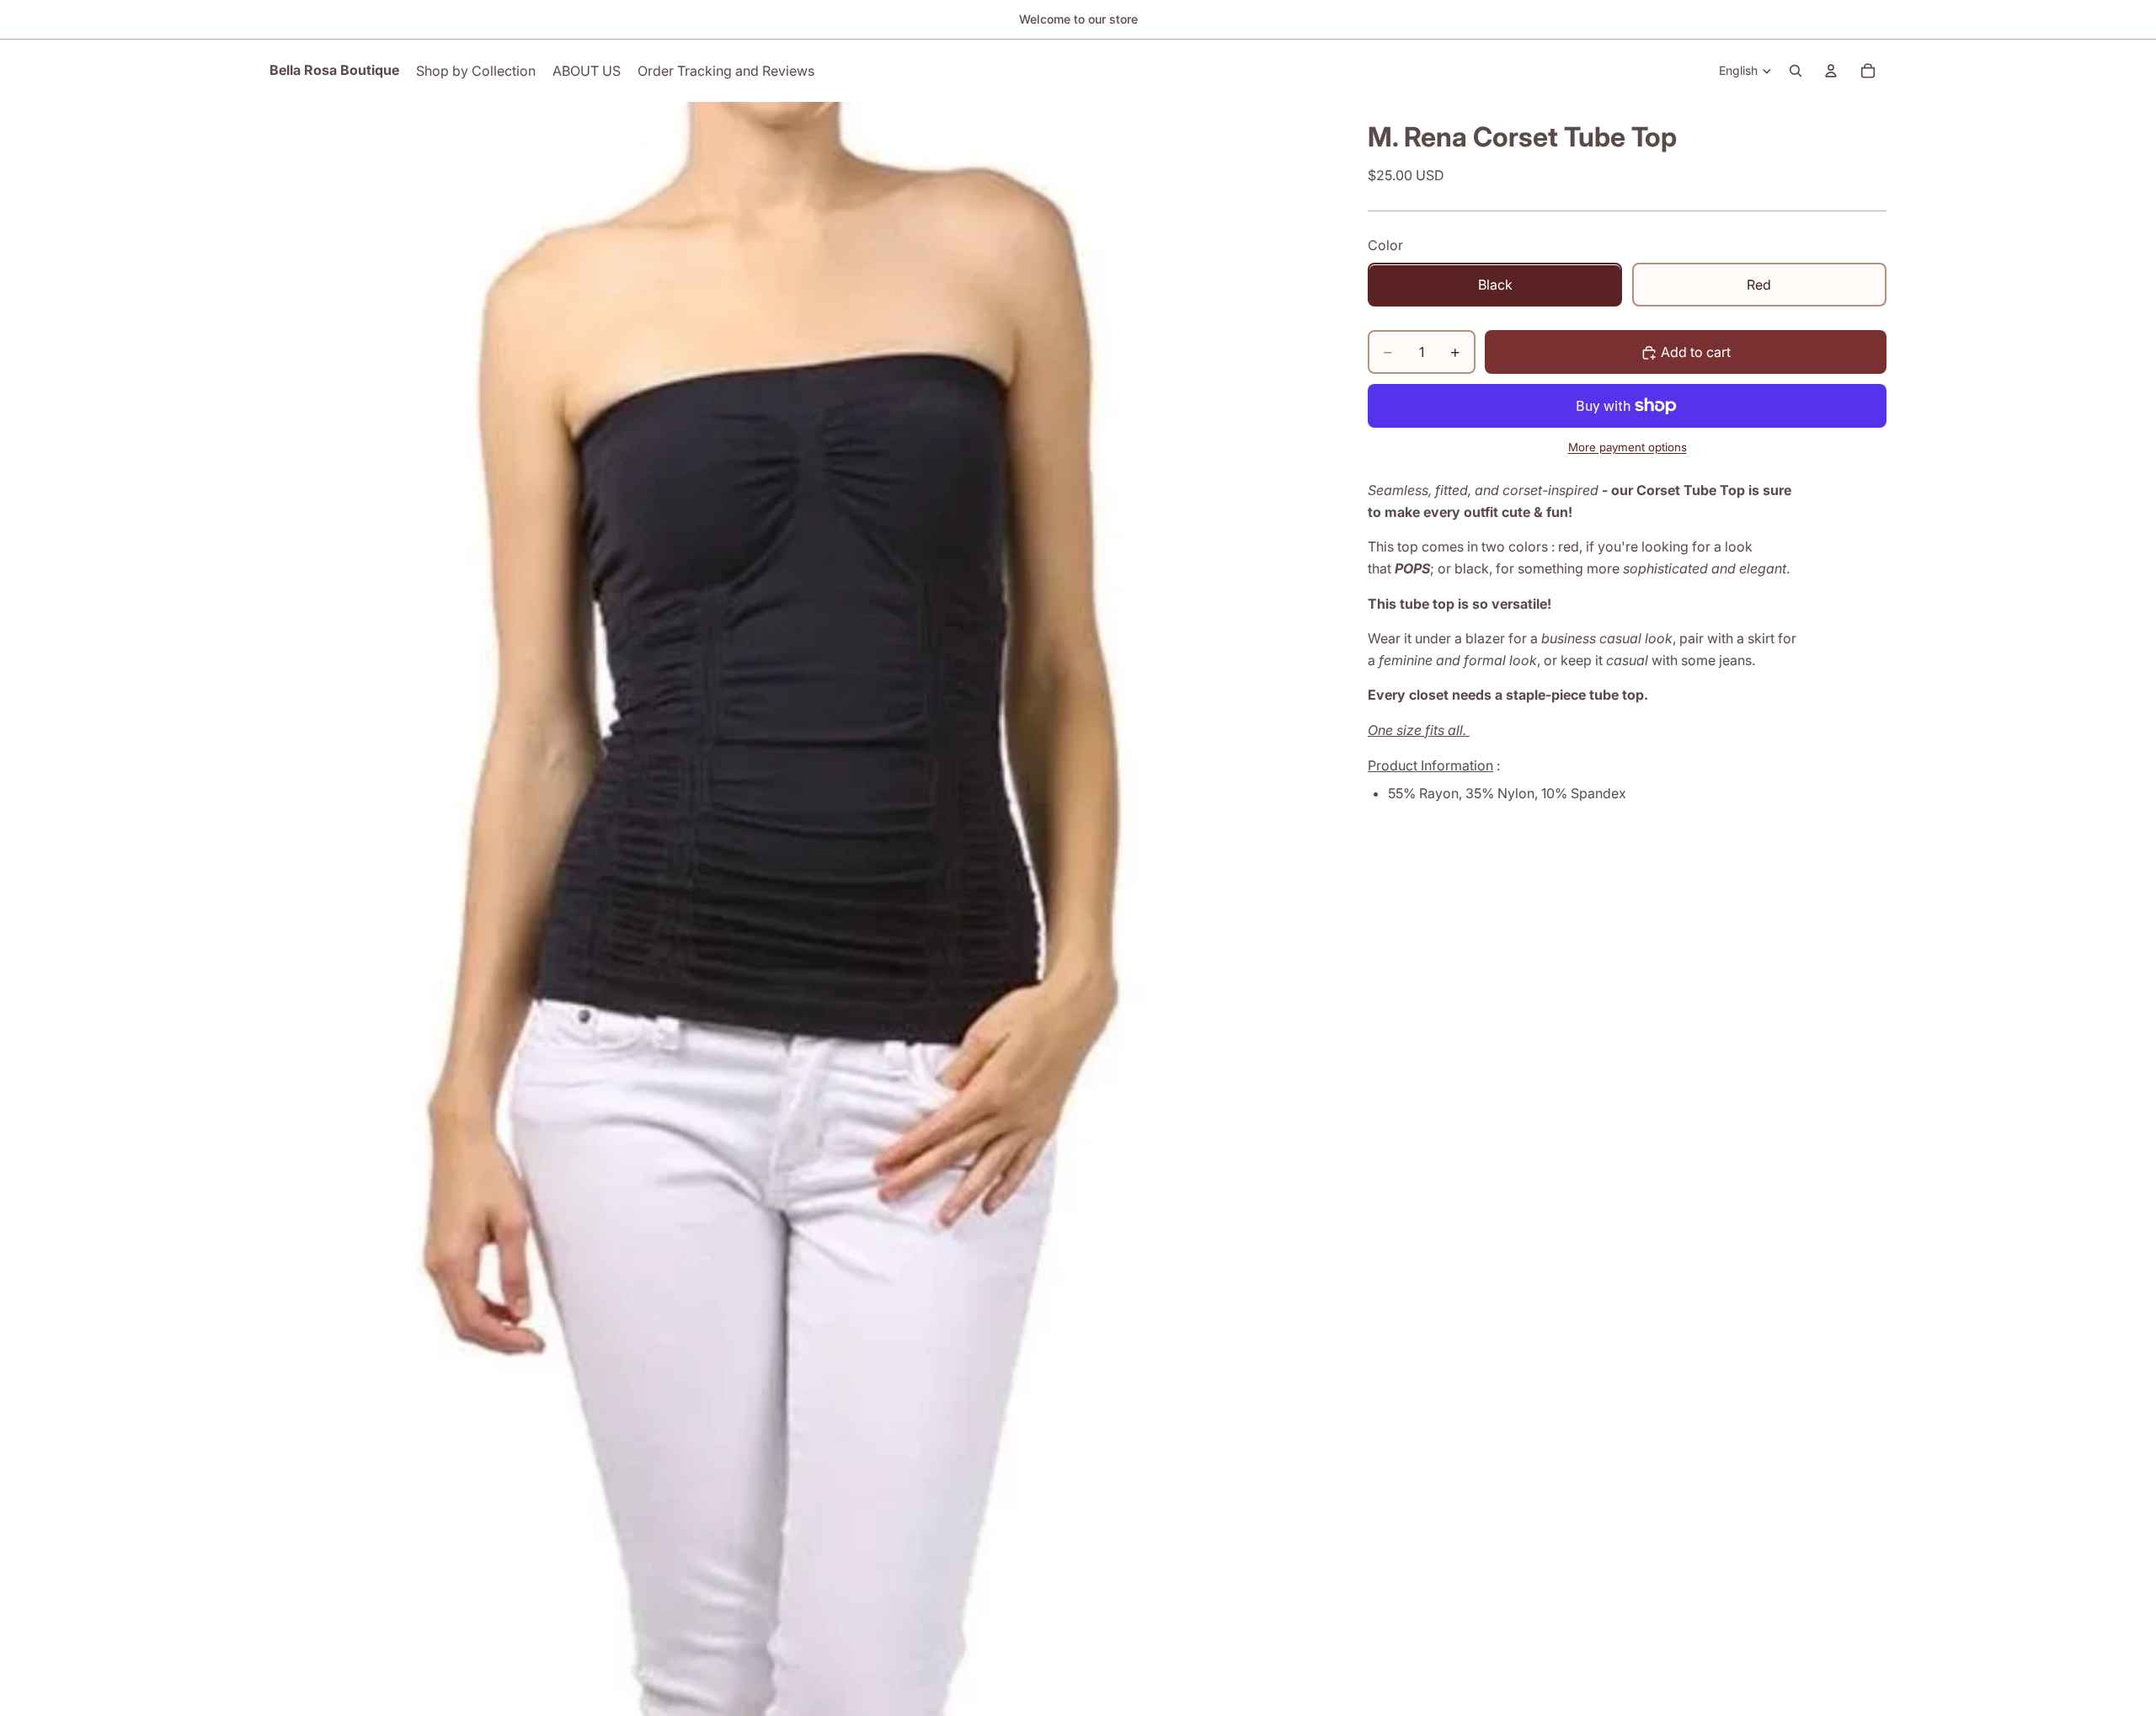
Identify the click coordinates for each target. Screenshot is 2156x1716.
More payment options (1628, 447)
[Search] (1796, 71)
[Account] (1831, 71)
